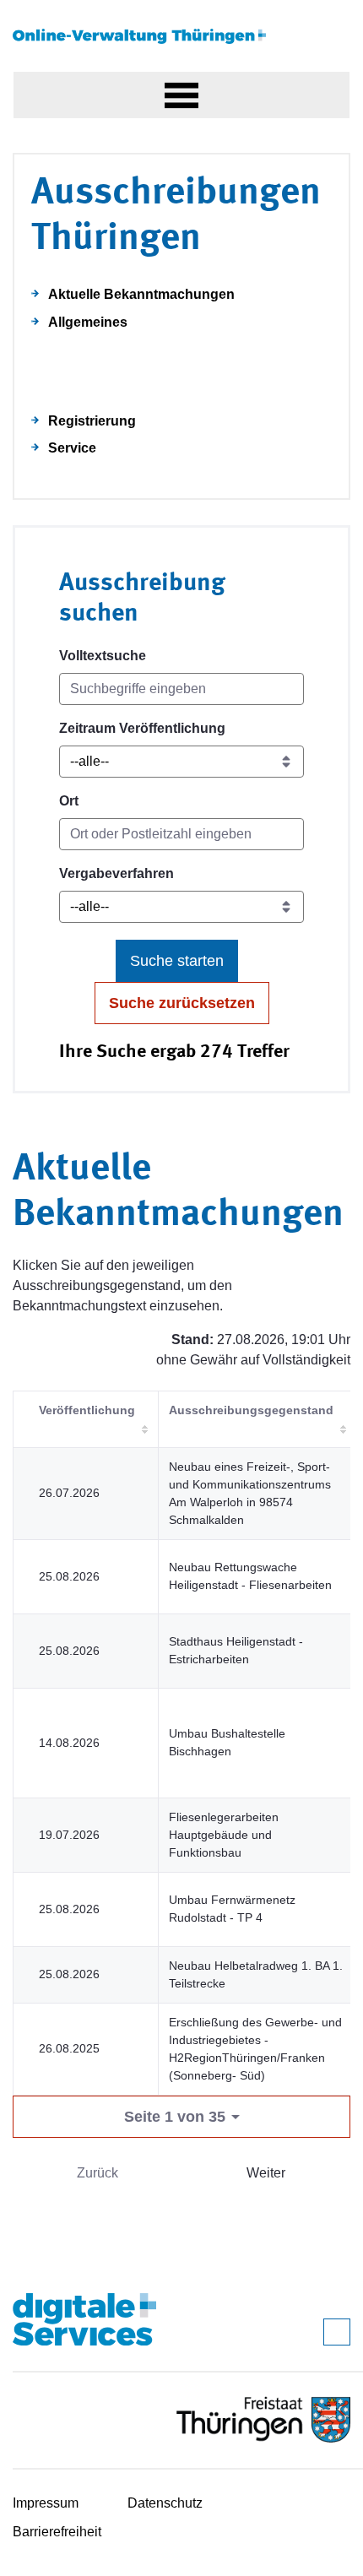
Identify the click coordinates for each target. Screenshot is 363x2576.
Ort (69, 801)
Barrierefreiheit (57, 2532)
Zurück (98, 2173)
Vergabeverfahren (116, 873)
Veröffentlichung (87, 1410)
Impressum (46, 2503)
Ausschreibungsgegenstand (251, 1410)
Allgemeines (88, 322)
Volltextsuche (103, 656)
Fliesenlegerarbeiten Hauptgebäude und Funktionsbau (224, 1835)
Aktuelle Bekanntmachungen (141, 294)
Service (72, 448)
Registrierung (92, 421)
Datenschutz (165, 2503)
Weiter (266, 2173)
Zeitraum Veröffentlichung (142, 728)
